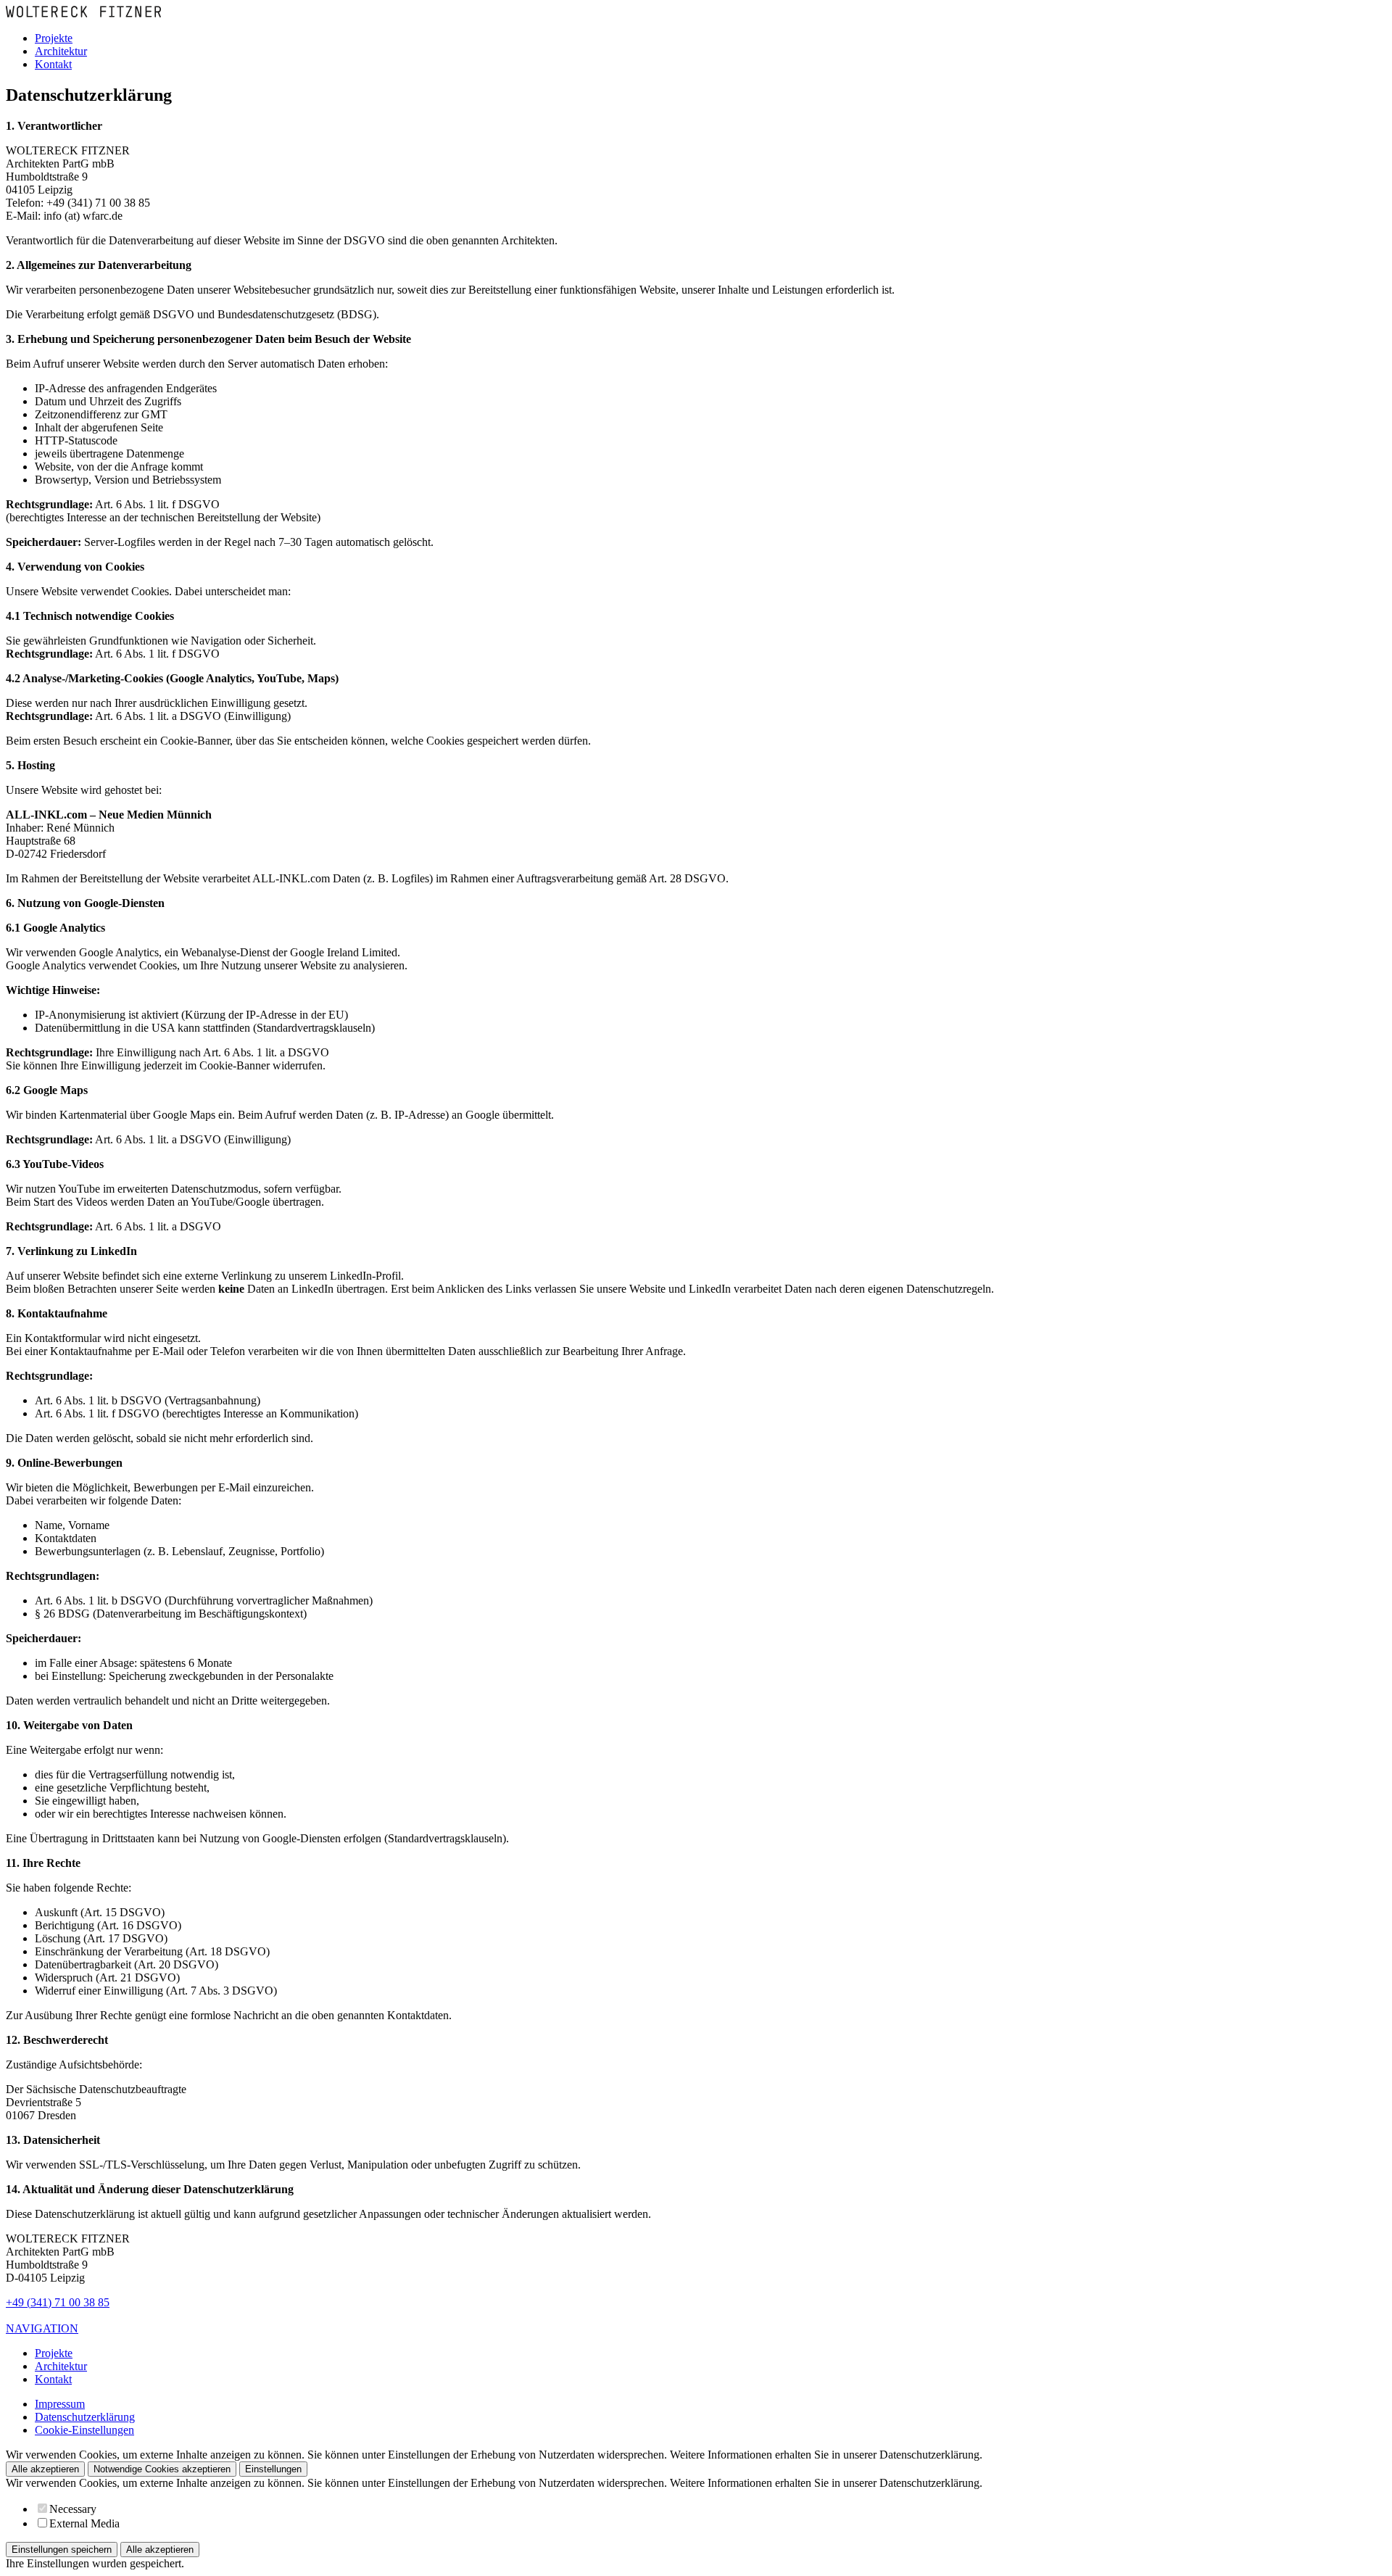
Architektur (61, 51)
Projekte (54, 38)
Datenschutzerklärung (85, 2417)
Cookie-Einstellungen (84, 2430)
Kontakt (53, 64)
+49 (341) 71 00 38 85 (58, 2302)
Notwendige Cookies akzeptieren (162, 2469)
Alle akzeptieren (45, 2469)
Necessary (73, 2509)
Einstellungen (273, 2469)
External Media (84, 2523)
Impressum (60, 2404)
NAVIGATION (42, 2328)
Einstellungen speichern (62, 2550)
